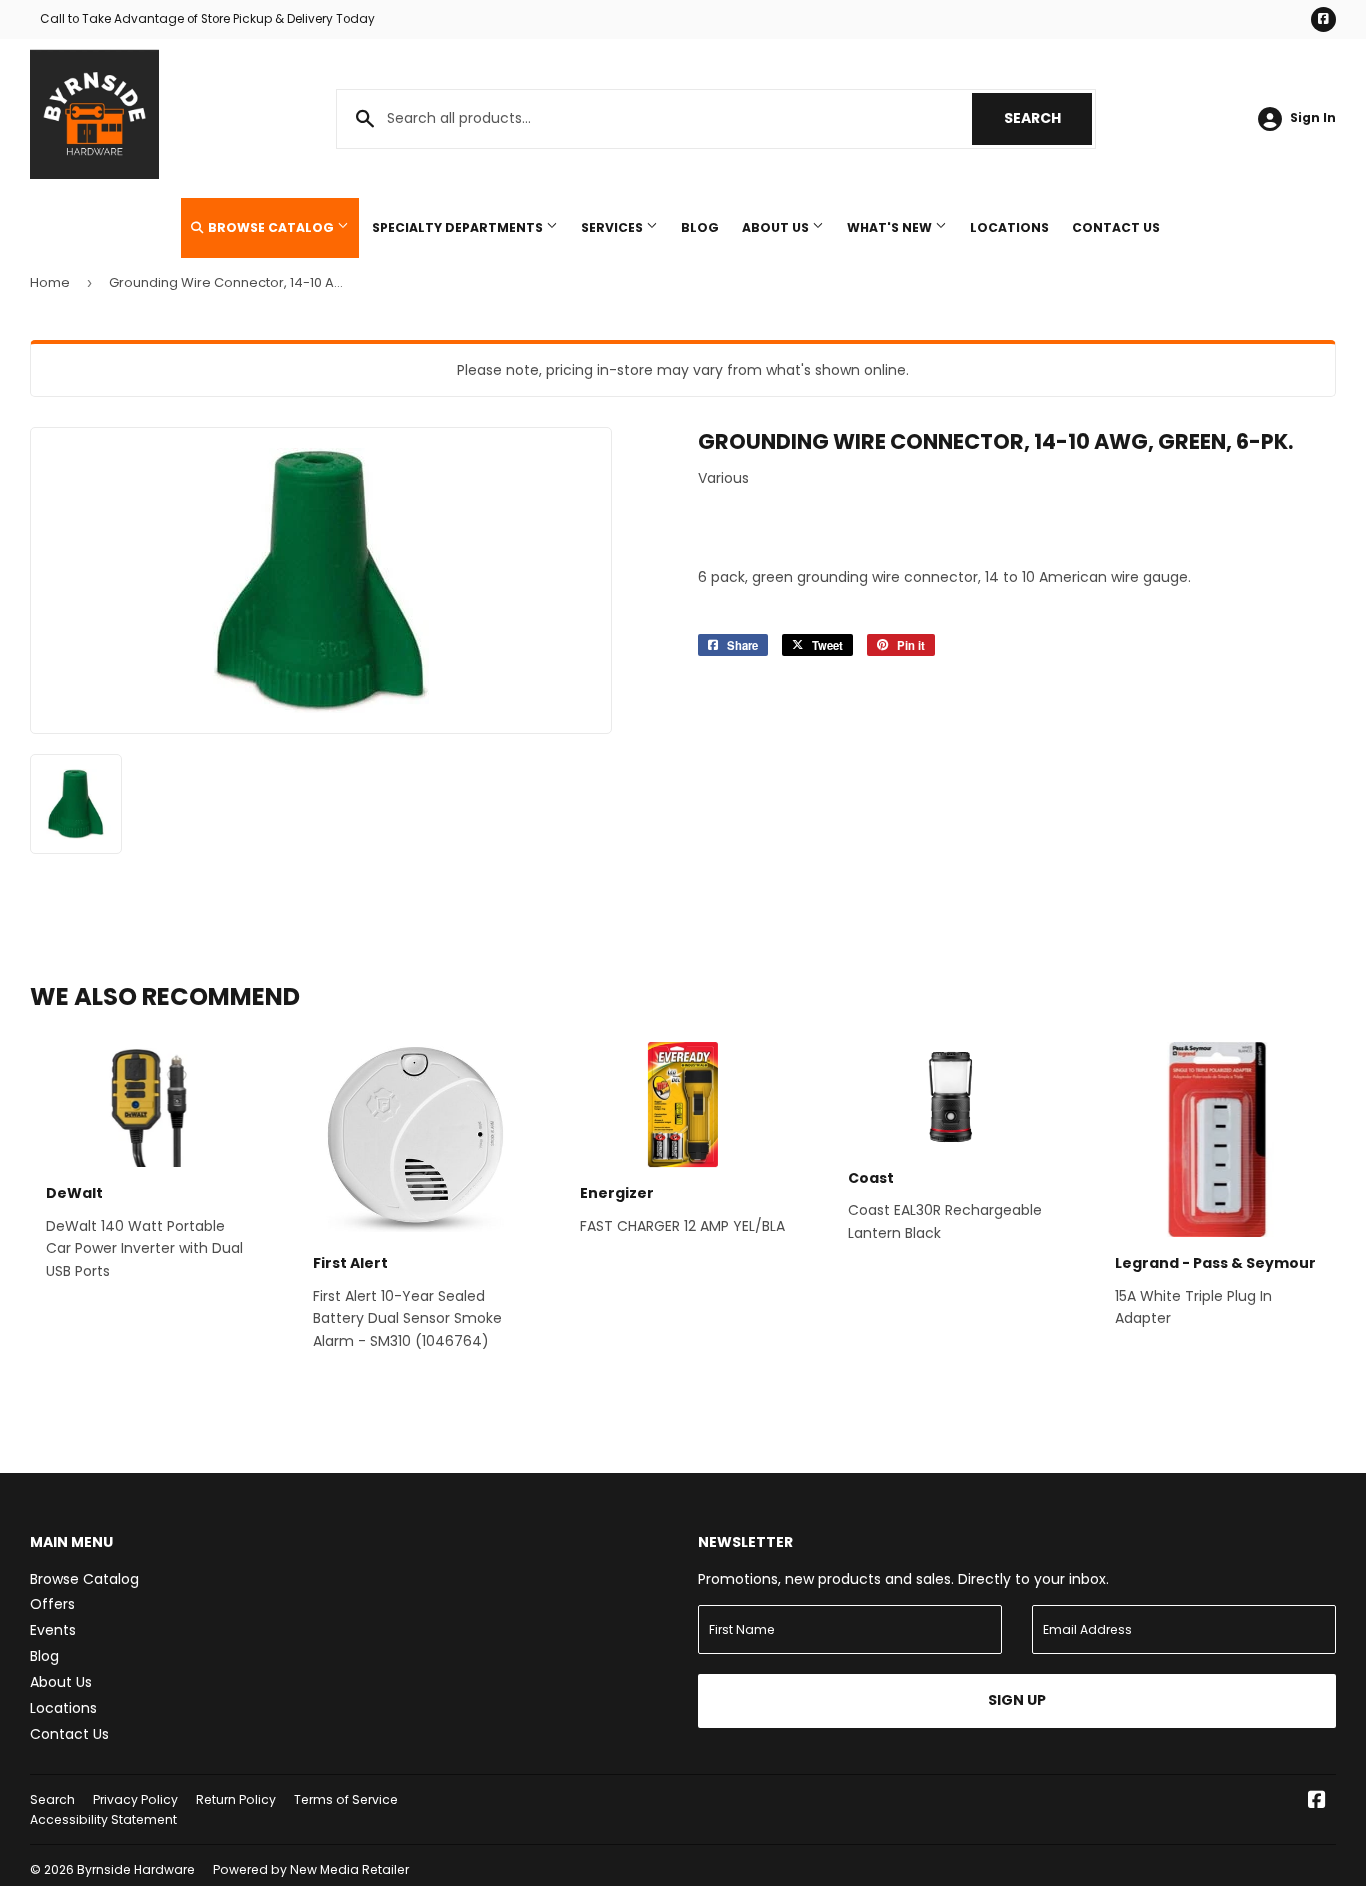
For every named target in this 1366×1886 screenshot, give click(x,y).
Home (50, 282)
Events (53, 1630)
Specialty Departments (459, 227)
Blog (700, 227)
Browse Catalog (271, 227)
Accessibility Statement (103, 1819)
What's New (891, 227)
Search (1048, 118)
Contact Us (1116, 227)
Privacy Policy (135, 1799)
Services (613, 227)
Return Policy (236, 1799)
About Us (777, 227)
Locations (1009, 227)
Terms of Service (346, 1799)
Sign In (1313, 118)
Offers (52, 1604)
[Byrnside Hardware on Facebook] (1317, 1802)
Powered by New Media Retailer (311, 1869)
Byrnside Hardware (136, 1869)
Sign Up (1017, 1700)
